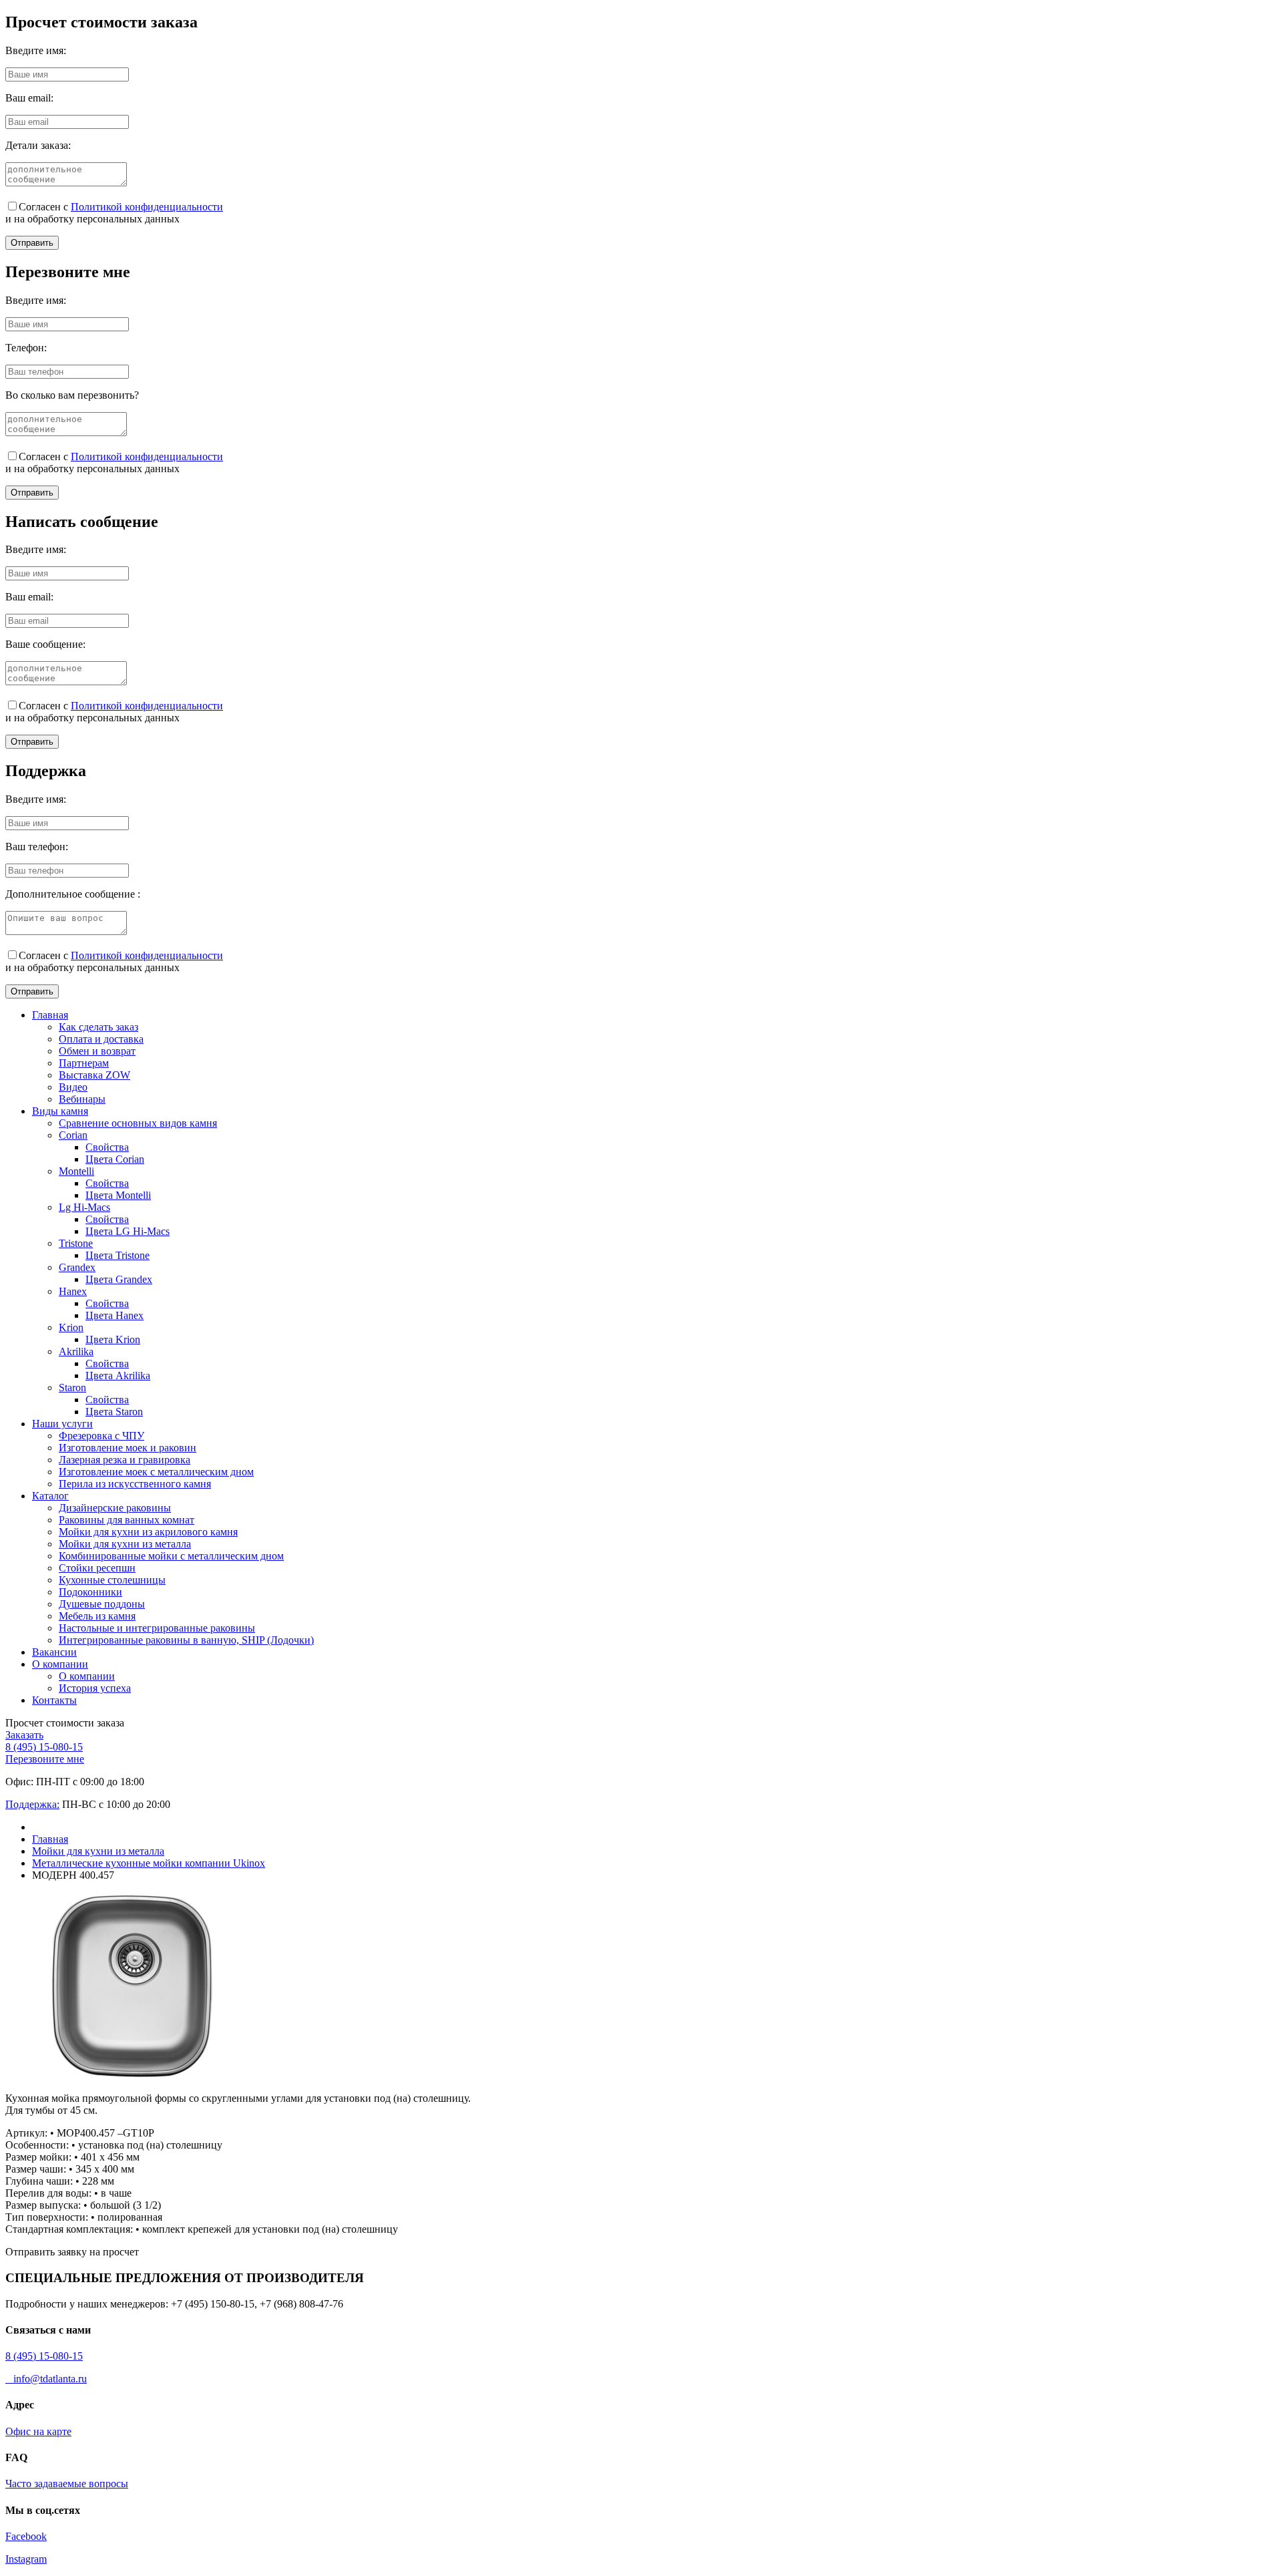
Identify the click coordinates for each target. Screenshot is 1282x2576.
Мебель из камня (97, 1616)
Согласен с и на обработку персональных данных (114, 213)
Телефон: (26, 348)
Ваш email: (29, 98)
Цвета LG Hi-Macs (128, 1231)
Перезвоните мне (45, 1759)
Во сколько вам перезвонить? (72, 395)
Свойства (107, 1147)
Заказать (24, 1735)
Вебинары (82, 1099)
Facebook (26, 2536)
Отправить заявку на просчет (72, 2252)
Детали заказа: (38, 145)
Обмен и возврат (97, 1051)
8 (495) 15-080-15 (44, 1747)
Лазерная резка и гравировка (125, 1460)
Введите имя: (36, 50)
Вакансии (54, 1652)
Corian (73, 1135)
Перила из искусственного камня (135, 1484)
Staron (72, 1388)
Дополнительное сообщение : (73, 894)
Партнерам (84, 1063)
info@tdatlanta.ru (46, 2379)
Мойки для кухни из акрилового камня (148, 1532)
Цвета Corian (115, 1159)
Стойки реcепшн (97, 1568)
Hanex (73, 1291)
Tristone (76, 1243)
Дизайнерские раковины (115, 1508)
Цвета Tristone (118, 1255)
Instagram (26, 2559)
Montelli (76, 1171)
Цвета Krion (113, 1339)
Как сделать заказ (98, 1027)
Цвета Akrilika (118, 1375)
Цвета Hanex (115, 1315)
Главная (50, 1015)
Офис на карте (38, 2431)
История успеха (95, 1688)
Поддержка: (32, 1804)
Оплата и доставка (101, 1039)
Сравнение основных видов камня (138, 1123)
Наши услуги (62, 1424)
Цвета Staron (114, 1412)
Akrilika (76, 1351)
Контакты (54, 1700)
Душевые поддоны (102, 1604)
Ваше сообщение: (45, 644)
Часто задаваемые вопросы (67, 2483)
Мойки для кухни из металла (125, 1544)
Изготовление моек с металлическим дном (156, 1472)
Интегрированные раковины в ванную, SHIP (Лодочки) (186, 1640)
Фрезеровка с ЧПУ (101, 1436)
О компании (60, 1664)
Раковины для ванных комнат (127, 1520)
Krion (71, 1327)
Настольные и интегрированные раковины (157, 1628)
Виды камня (60, 1111)
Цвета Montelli (118, 1195)
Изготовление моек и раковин (128, 1448)
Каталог (50, 1496)
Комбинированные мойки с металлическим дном (171, 1556)
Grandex (77, 1267)
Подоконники (90, 1592)
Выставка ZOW (94, 1075)
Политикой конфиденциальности (147, 207)
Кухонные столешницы (112, 1580)
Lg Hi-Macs (84, 1207)
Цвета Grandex (119, 1279)
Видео (73, 1087)
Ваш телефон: (37, 847)
